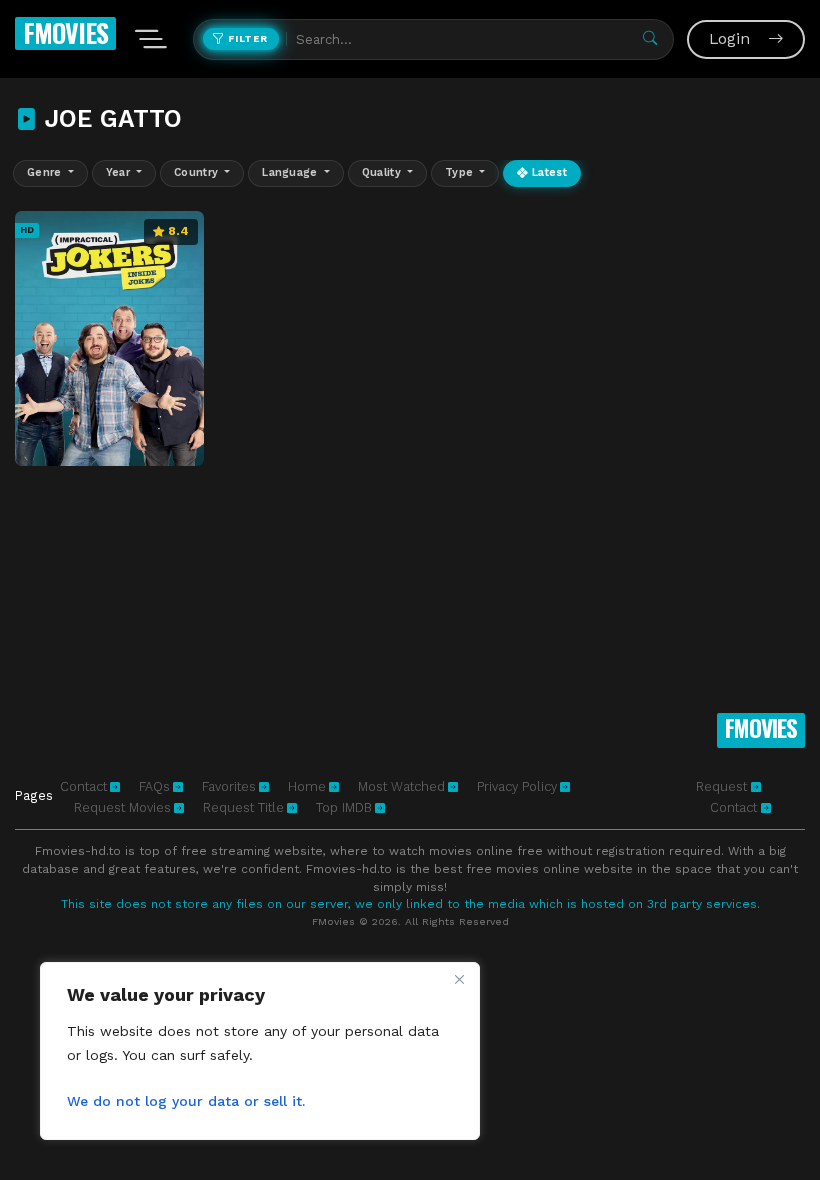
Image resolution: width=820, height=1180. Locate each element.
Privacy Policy (517, 786)
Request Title (243, 807)
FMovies (65, 32)
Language (291, 172)
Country (198, 172)
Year (120, 172)
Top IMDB (344, 807)
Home (307, 786)
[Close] (459, 979)
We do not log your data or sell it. (186, 1101)
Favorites (229, 786)
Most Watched (401, 786)
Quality (383, 172)
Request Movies (122, 807)
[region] (260, 1051)
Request (723, 786)
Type (461, 172)
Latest (548, 172)
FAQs (154, 786)
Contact (83, 786)
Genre (46, 172)
